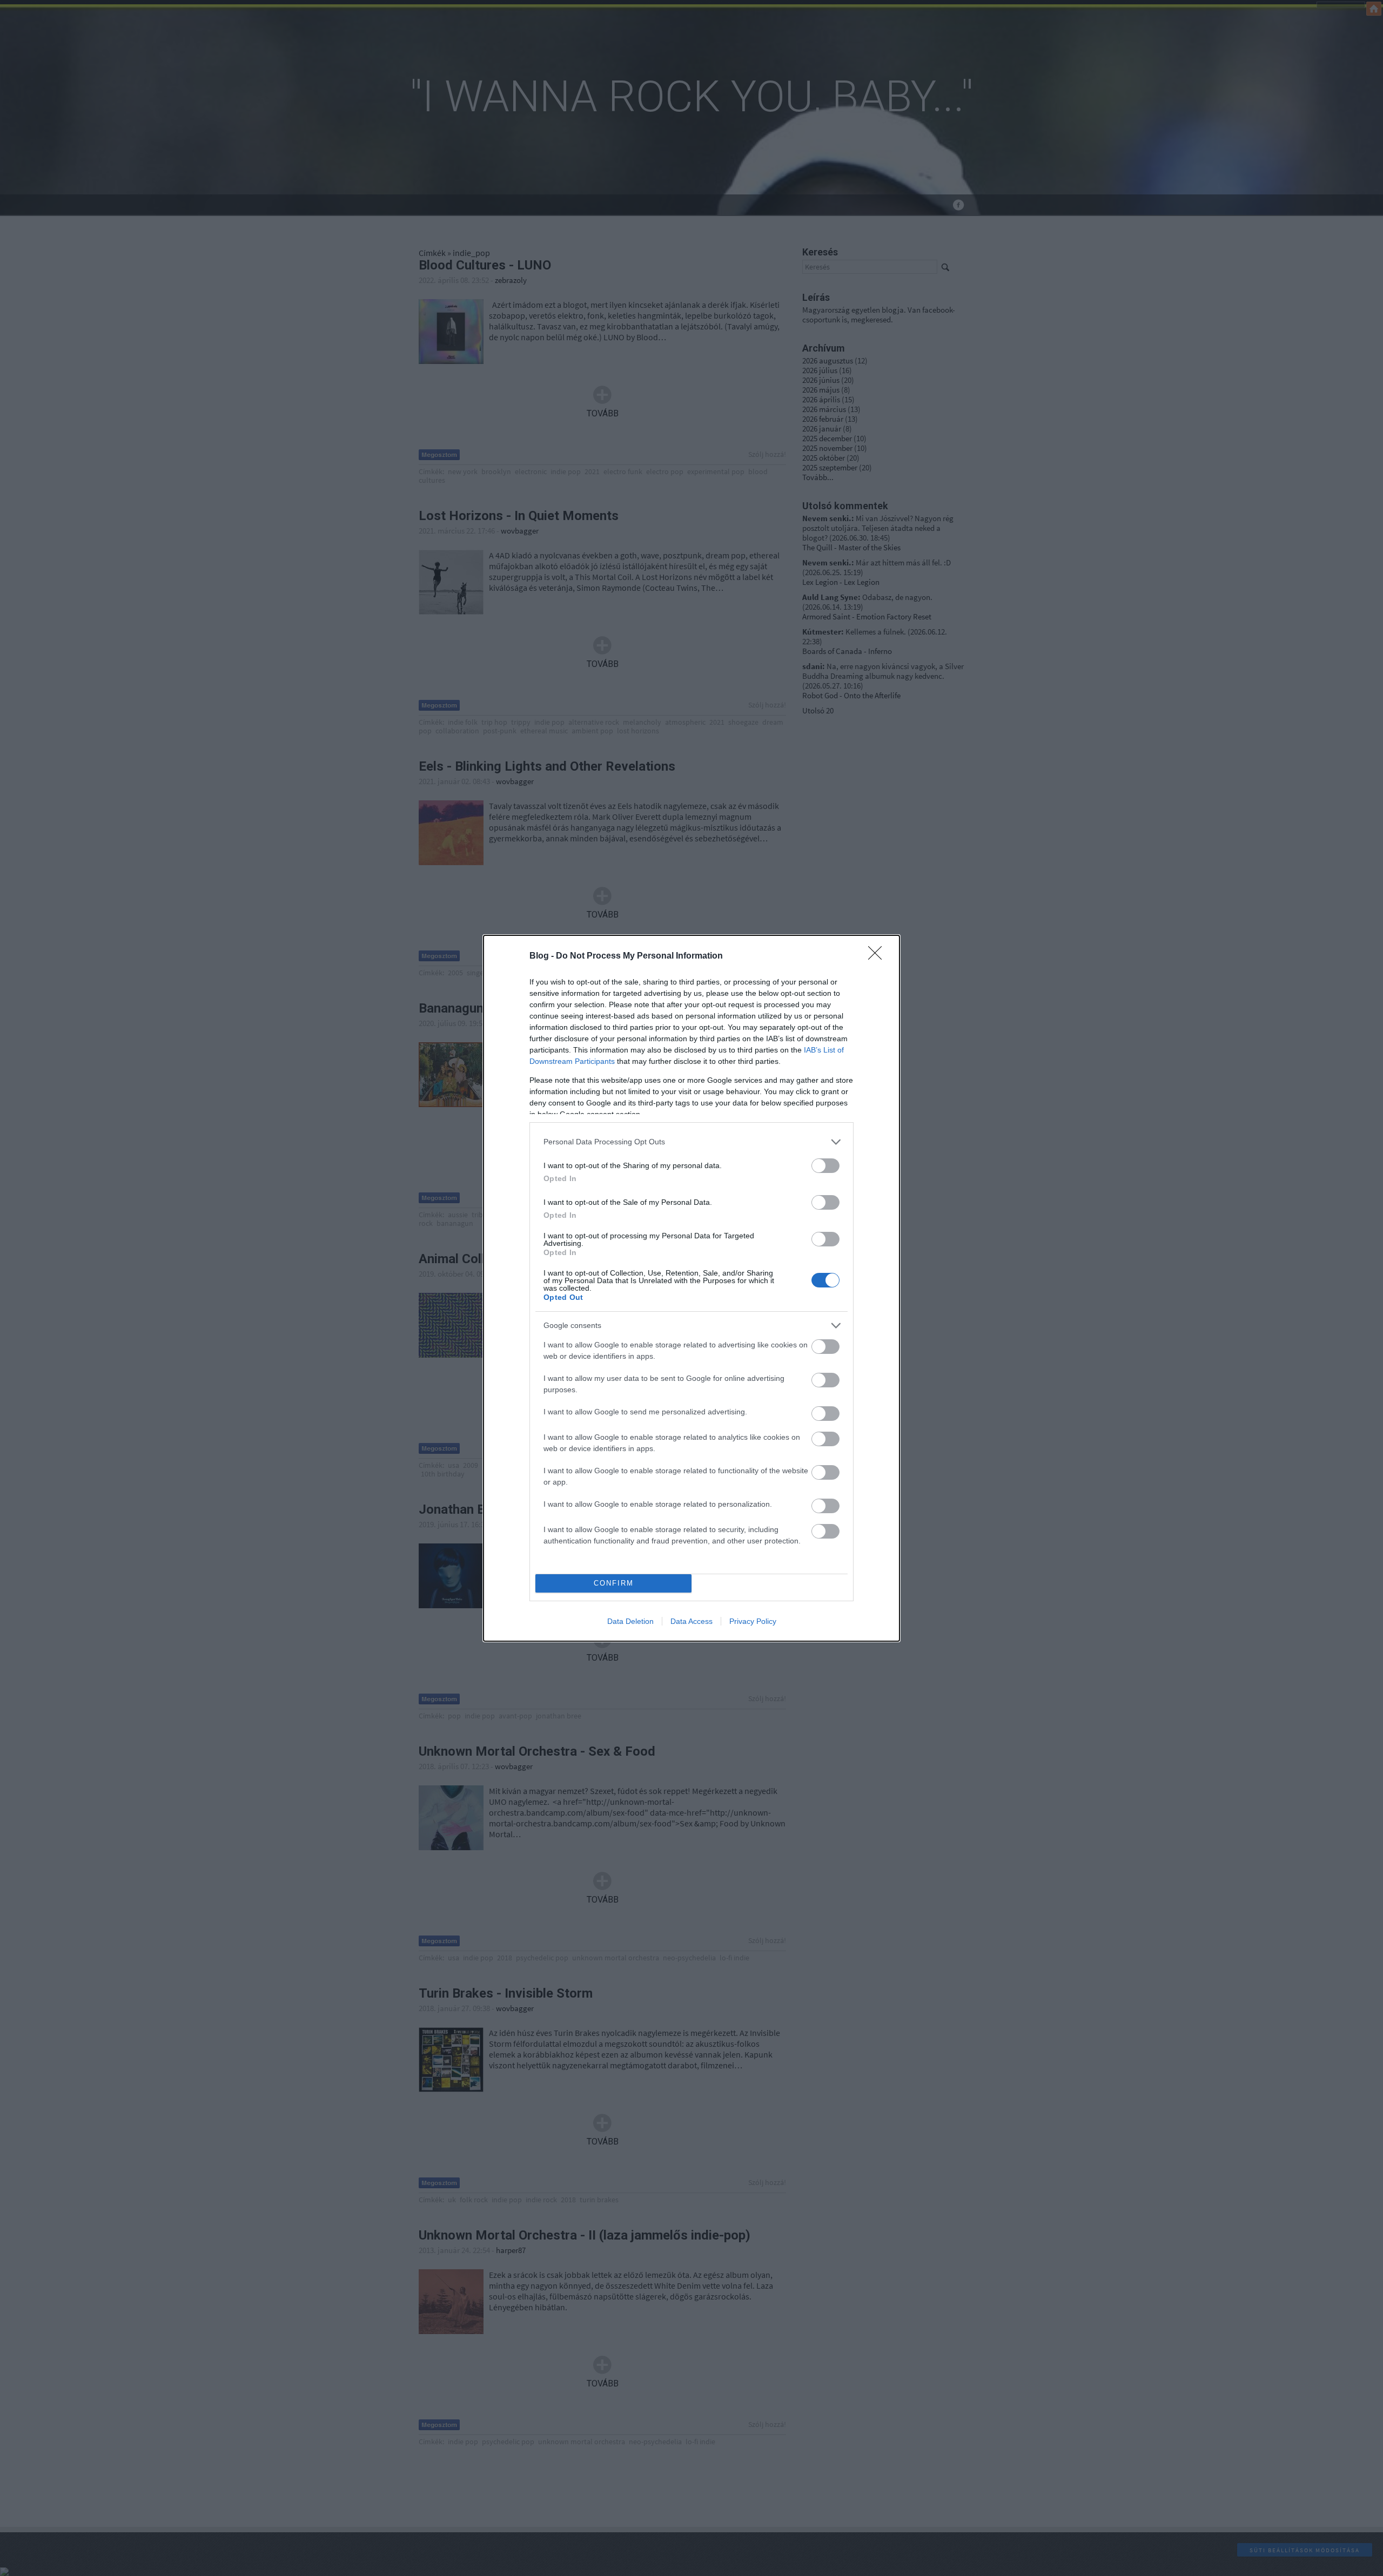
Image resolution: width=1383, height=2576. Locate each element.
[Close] (878, 956)
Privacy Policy (753, 1621)
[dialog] (691, 1288)
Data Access (691, 1621)
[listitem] (691, 1142)
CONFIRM (614, 1583)
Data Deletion (630, 1621)
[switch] (825, 1166)
